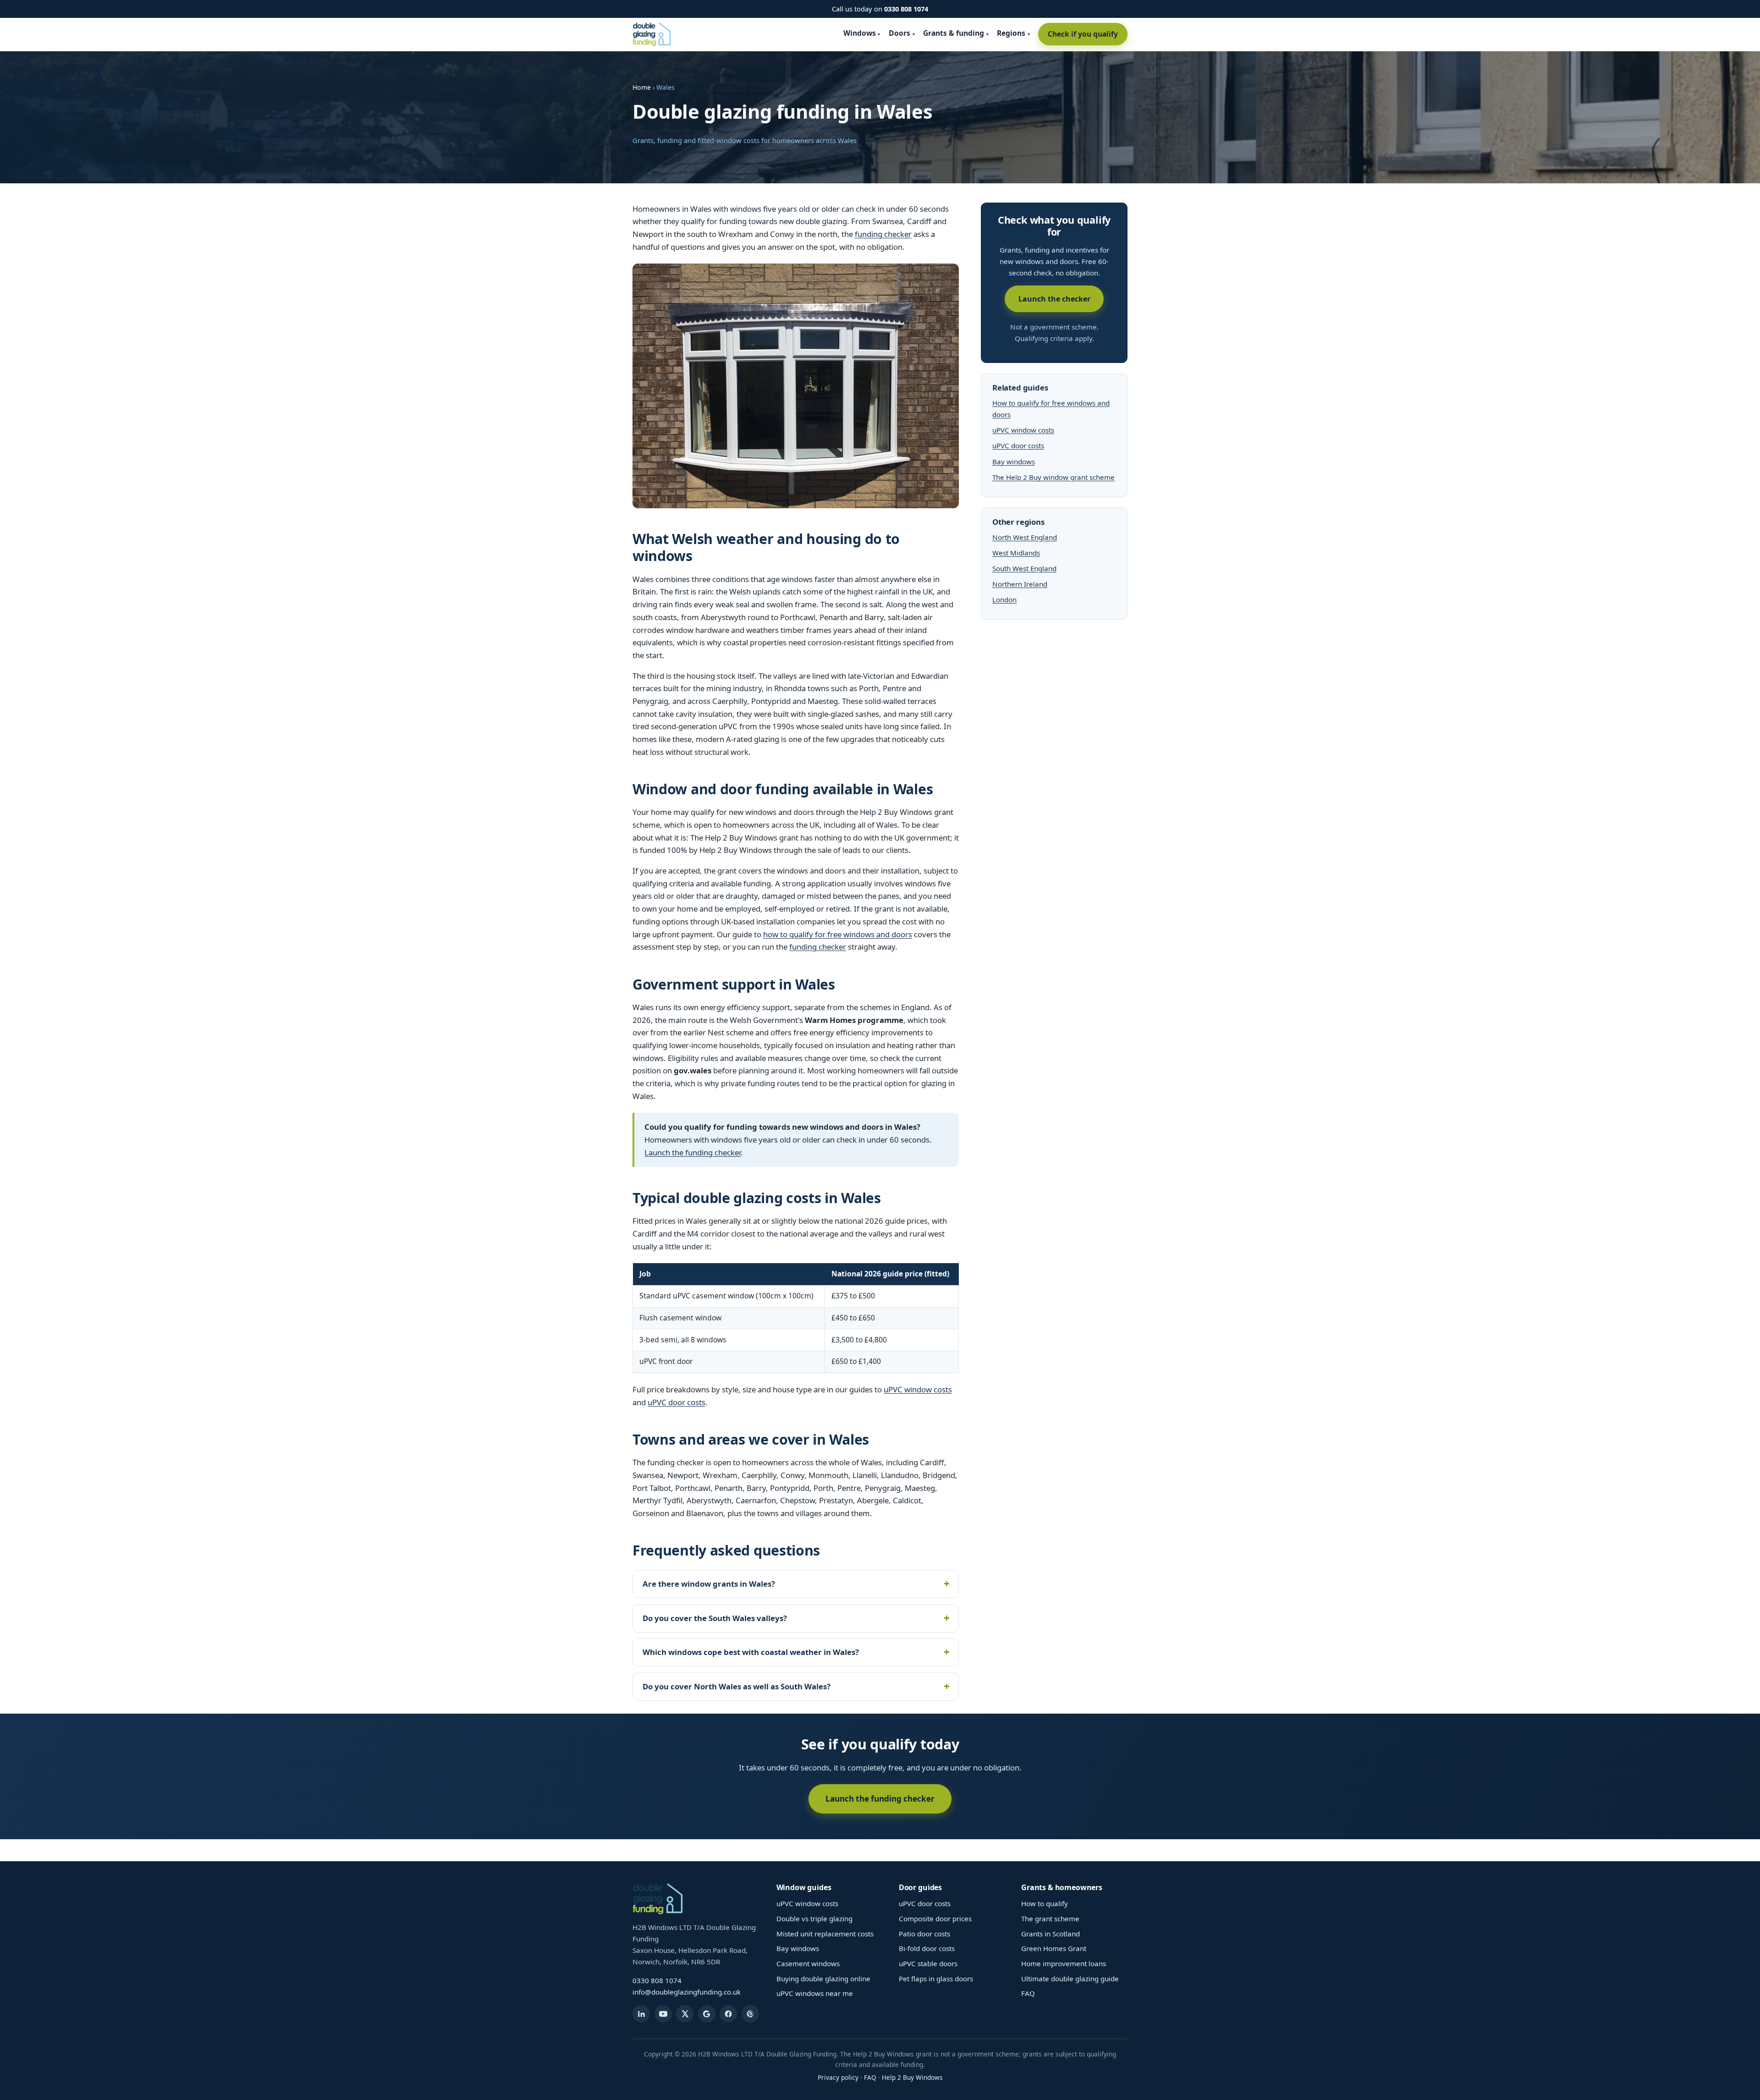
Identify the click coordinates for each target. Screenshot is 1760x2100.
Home (642, 87)
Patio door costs (924, 1934)
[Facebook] (728, 2014)
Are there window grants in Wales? (709, 1584)
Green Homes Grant (1054, 1948)
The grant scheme (1050, 1919)
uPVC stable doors (928, 1963)
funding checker (883, 234)
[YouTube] (663, 2014)
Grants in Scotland (1050, 1934)
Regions (1011, 33)
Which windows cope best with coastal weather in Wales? (751, 1652)
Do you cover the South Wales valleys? (715, 1618)
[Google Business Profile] (707, 2014)
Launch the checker (1054, 299)
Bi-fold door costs (927, 1948)
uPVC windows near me (815, 1993)
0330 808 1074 (906, 9)
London (1004, 599)
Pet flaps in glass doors (936, 1979)
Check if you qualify (1083, 34)
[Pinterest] (750, 2014)
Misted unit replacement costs (825, 1934)
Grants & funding (954, 33)
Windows (860, 33)
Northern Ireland (1020, 584)
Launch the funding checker (693, 1152)
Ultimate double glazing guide (1070, 1979)
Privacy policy (838, 2077)
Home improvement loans (1064, 1963)
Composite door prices (935, 1919)
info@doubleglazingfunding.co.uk (687, 1992)
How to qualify (1045, 1903)
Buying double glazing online (823, 1979)
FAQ (1028, 1993)
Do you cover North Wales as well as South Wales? (737, 1686)
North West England (1025, 537)
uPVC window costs (918, 1389)
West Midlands (1016, 553)
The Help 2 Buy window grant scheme (1053, 477)
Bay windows (1014, 462)
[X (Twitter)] (685, 2014)
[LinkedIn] (641, 2014)
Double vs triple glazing (814, 1919)
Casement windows (808, 1963)
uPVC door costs (676, 1402)
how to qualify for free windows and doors (838, 934)
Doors (899, 33)
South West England (1024, 568)
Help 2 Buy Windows (912, 2077)
